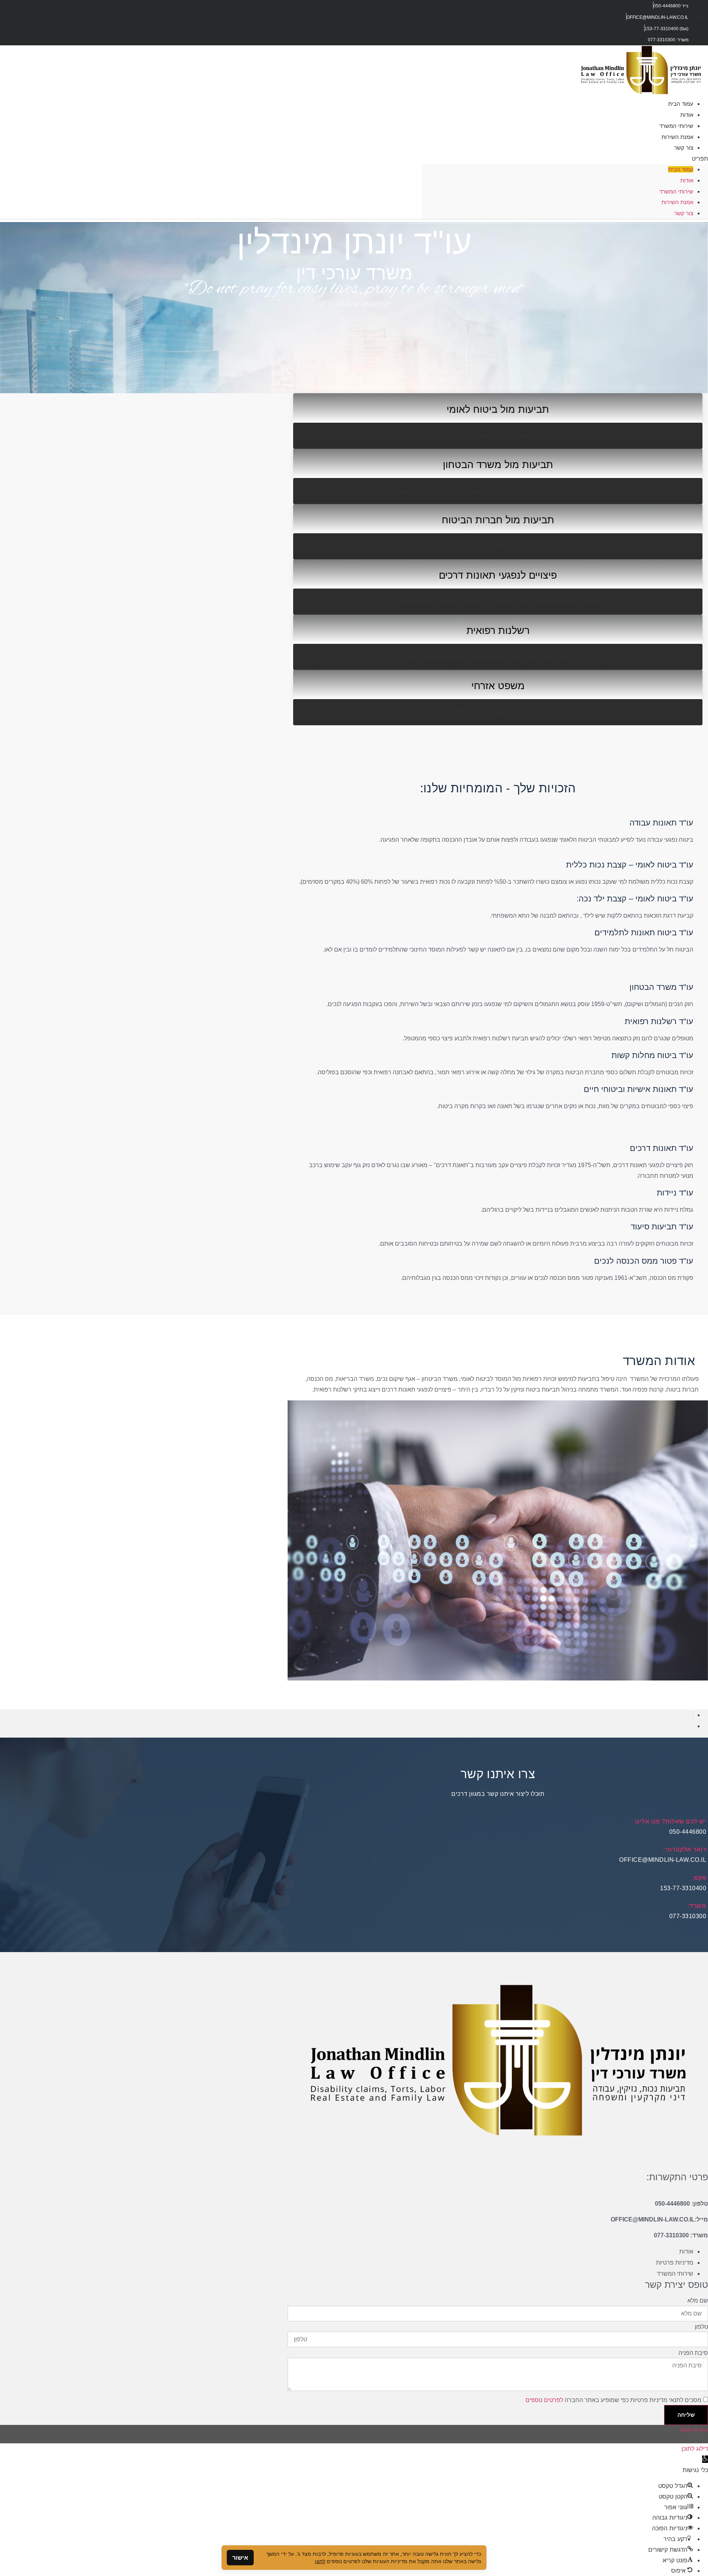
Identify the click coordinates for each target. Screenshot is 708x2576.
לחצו (320, 2561)
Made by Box (694, 2430)
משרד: (697, 1906)
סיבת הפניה (693, 2353)
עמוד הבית (681, 169)
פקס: (699, 1878)
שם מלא (698, 2301)
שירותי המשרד (676, 191)
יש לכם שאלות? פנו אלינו (671, 1821)
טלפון (701, 2327)
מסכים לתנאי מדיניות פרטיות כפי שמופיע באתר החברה (613, 2400)
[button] (565, 159)
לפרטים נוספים (544, 2400)
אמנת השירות (677, 202)
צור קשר (684, 148)
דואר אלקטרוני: (685, 1849)
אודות (687, 180)
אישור (240, 2558)
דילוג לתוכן (695, 2448)
